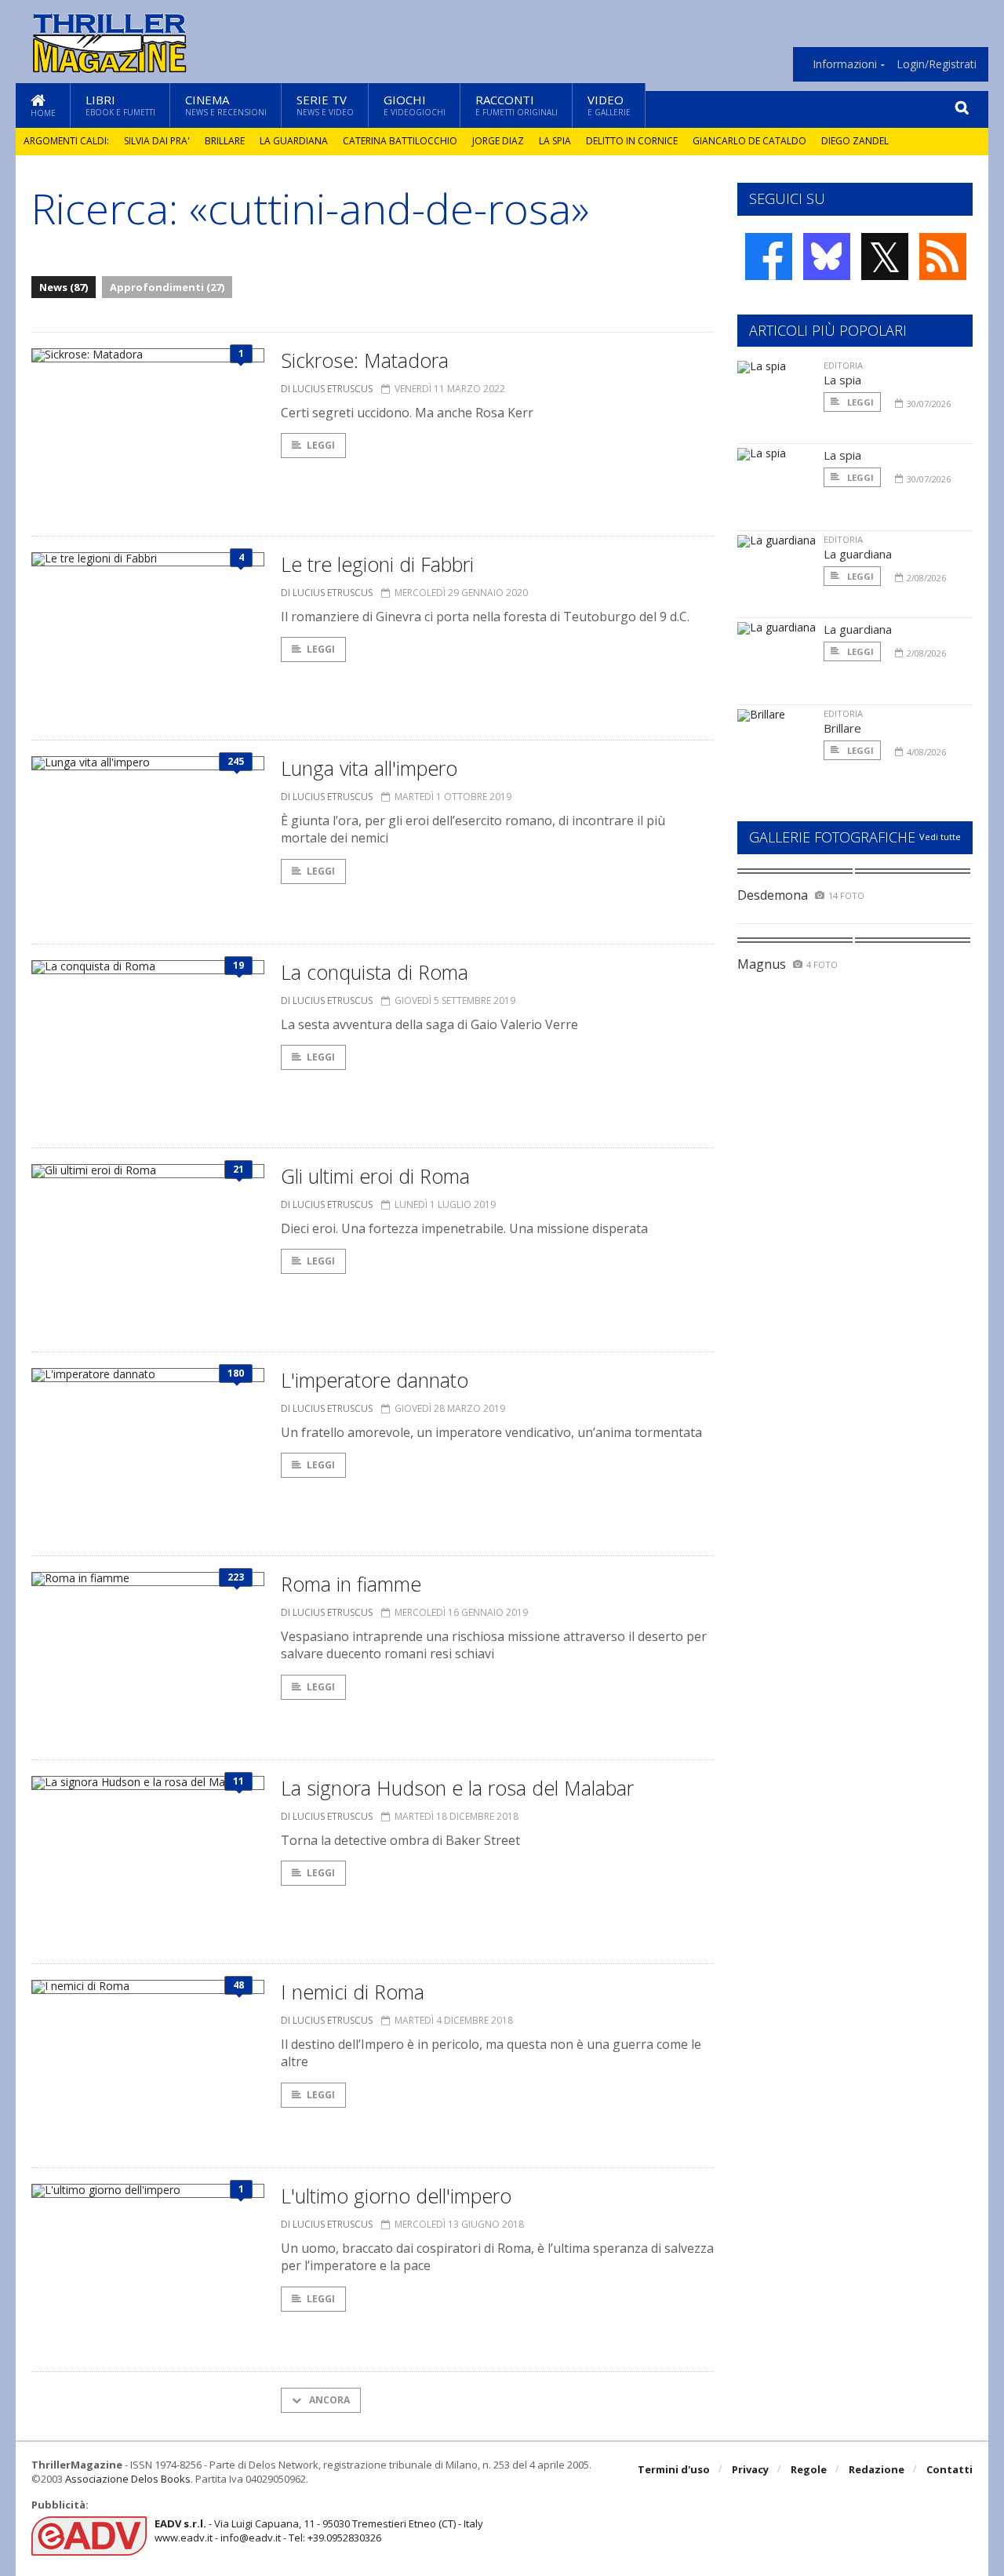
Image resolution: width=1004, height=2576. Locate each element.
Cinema (226, 105)
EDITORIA (843, 365)
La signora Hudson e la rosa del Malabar (457, 1788)
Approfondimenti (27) (167, 287)
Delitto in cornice (632, 141)
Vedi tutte (940, 837)
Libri (120, 105)
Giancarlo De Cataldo (749, 141)
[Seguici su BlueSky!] (827, 257)
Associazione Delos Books (128, 2479)
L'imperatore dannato (375, 1380)
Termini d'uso (674, 2469)
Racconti (517, 105)
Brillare (225, 141)
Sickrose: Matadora (365, 360)
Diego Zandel (855, 141)
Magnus (762, 964)
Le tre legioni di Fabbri (377, 564)
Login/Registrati (937, 64)
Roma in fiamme (351, 1584)
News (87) (64, 287)
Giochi (415, 105)
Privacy (750, 2469)
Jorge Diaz (498, 141)
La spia (555, 141)
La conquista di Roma (375, 972)
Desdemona (773, 895)
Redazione (877, 2469)
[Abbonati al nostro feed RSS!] (943, 257)
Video (609, 105)
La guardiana (294, 141)
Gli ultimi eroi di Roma (375, 1176)
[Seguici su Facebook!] (769, 257)
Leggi (321, 445)
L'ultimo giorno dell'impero (396, 2196)
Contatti (949, 2469)
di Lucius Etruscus (327, 389)
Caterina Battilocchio (400, 141)
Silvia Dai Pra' (157, 141)
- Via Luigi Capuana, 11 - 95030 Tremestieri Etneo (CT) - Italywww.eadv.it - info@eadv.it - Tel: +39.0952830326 (319, 2531)
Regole (809, 2469)
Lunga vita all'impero (369, 768)
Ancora (328, 2400)
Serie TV (325, 105)
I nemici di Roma (353, 1992)
